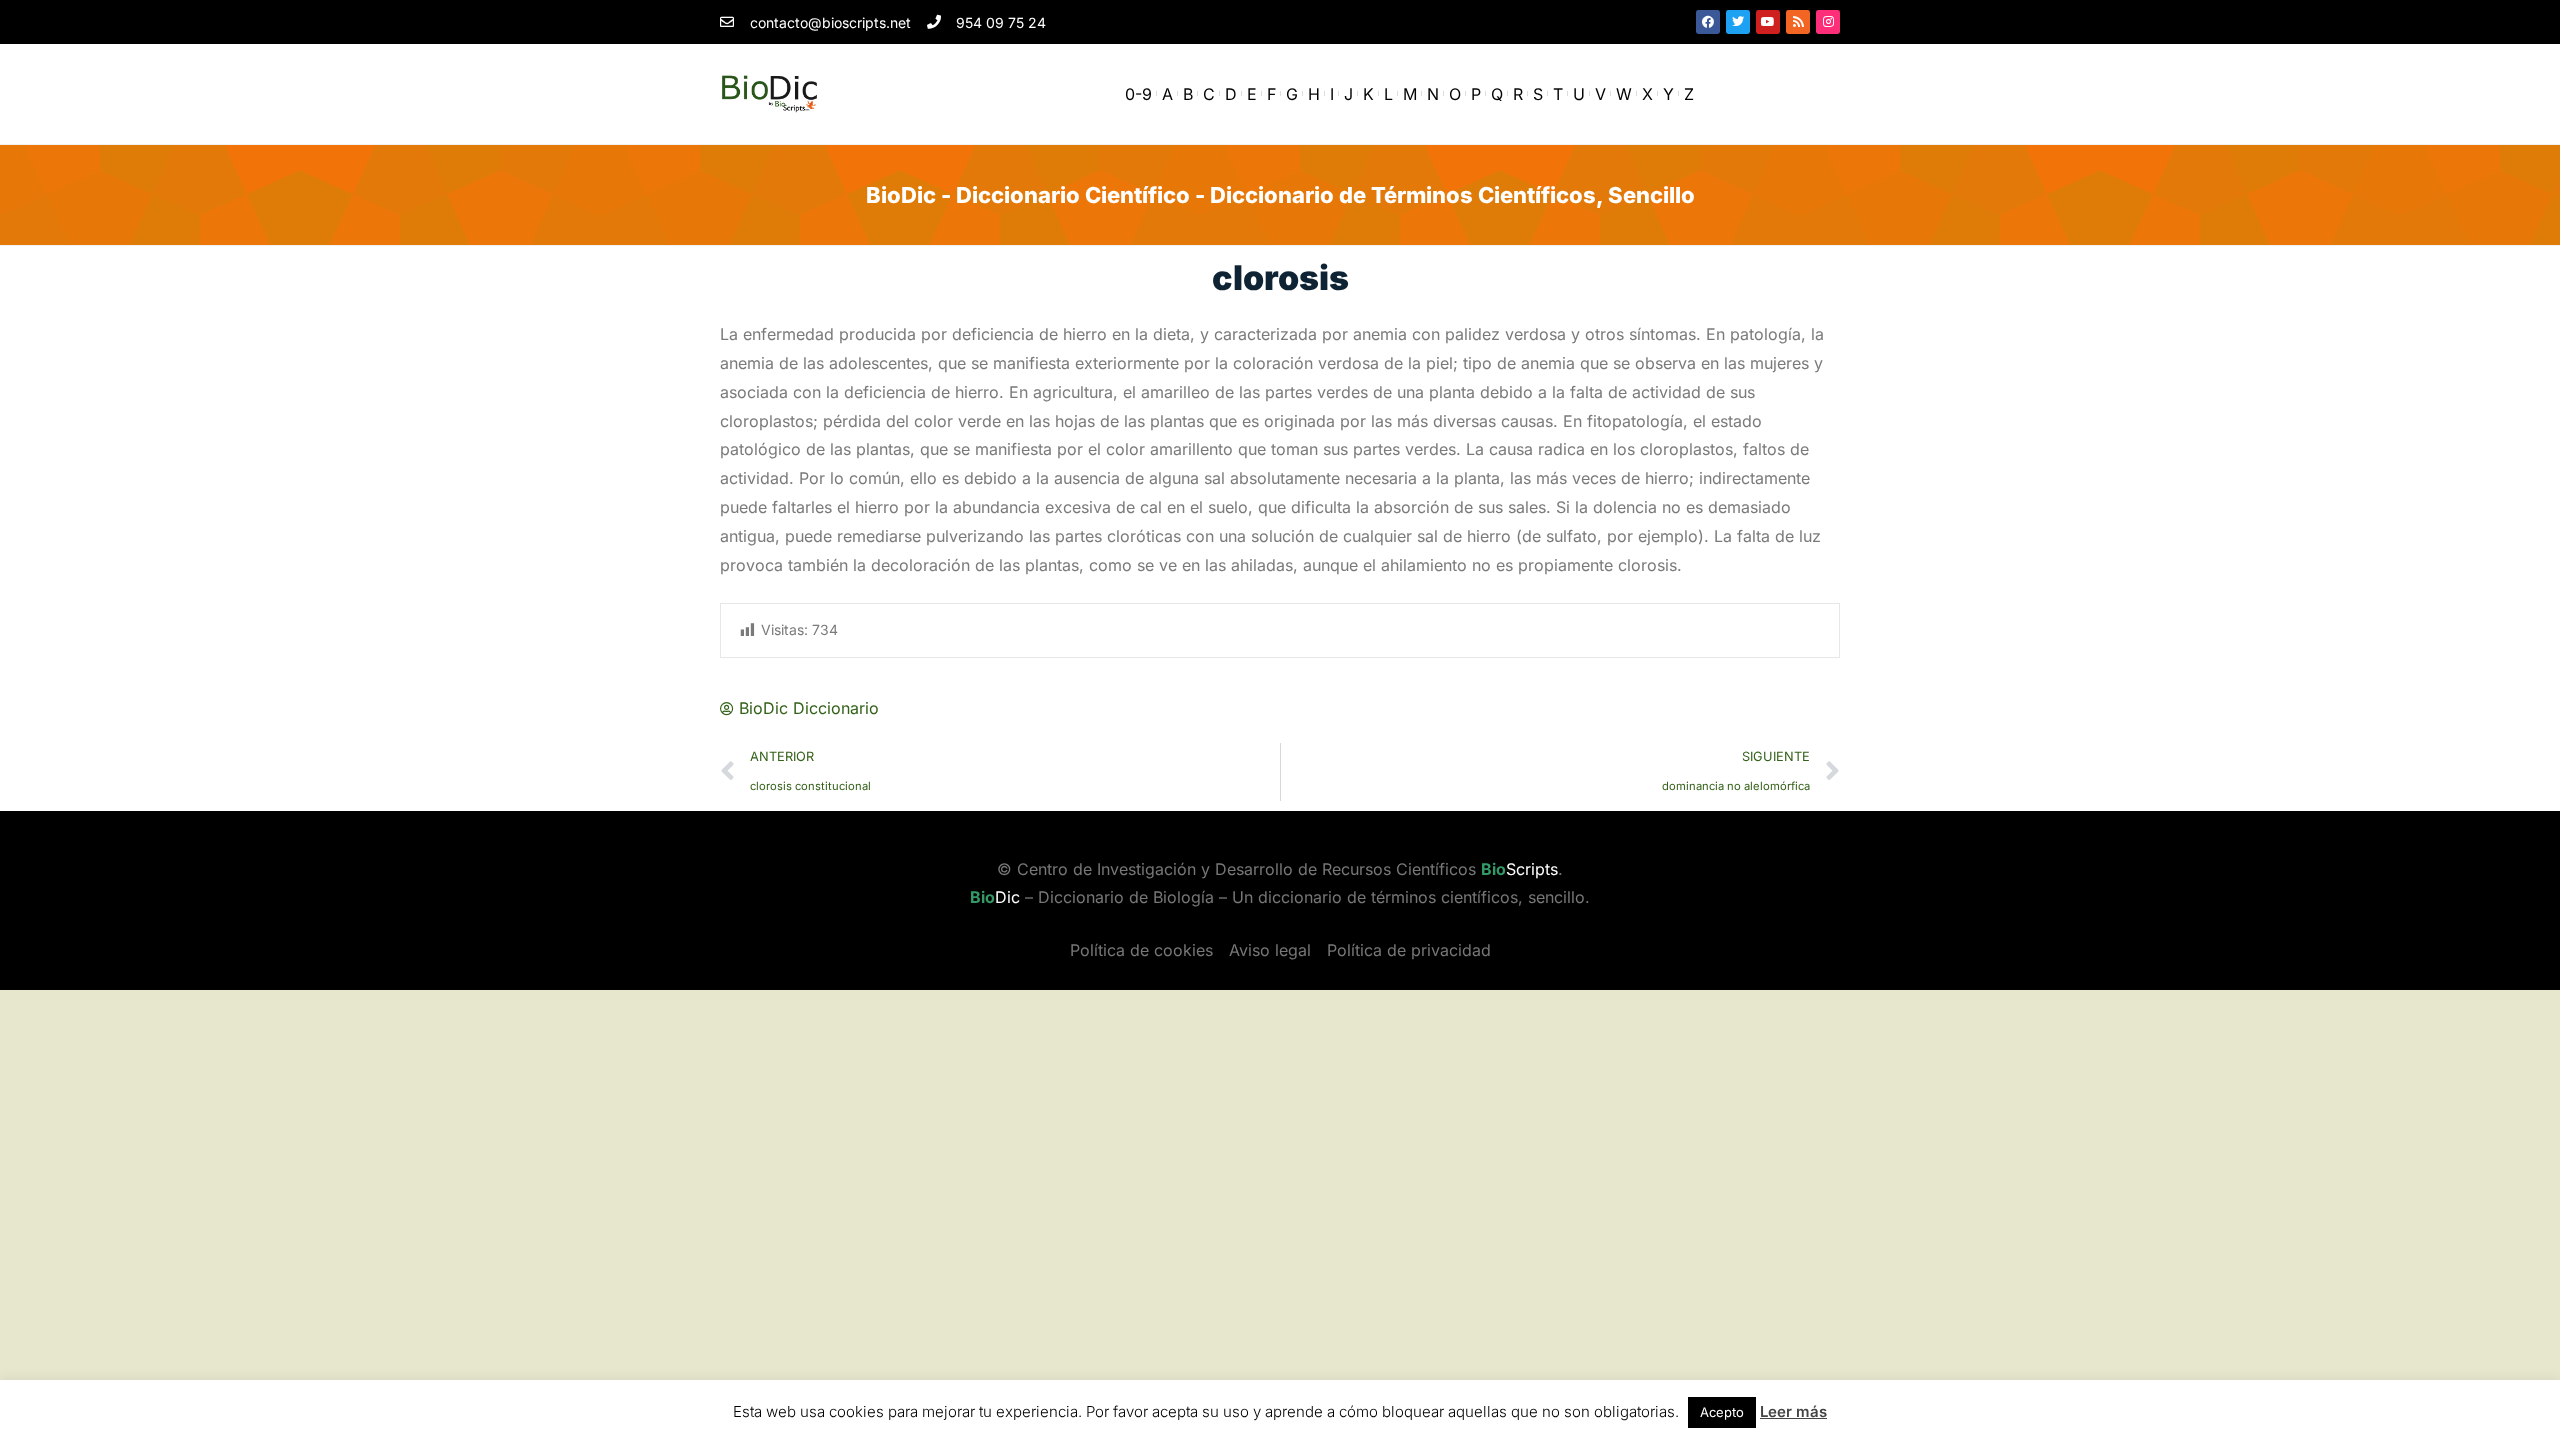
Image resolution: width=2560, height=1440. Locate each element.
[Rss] (1798, 22)
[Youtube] (1768, 22)
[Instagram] (1828, 22)
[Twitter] (1738, 22)
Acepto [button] (1722, 1412)
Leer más (1793, 1411)
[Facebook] (1708, 22)
